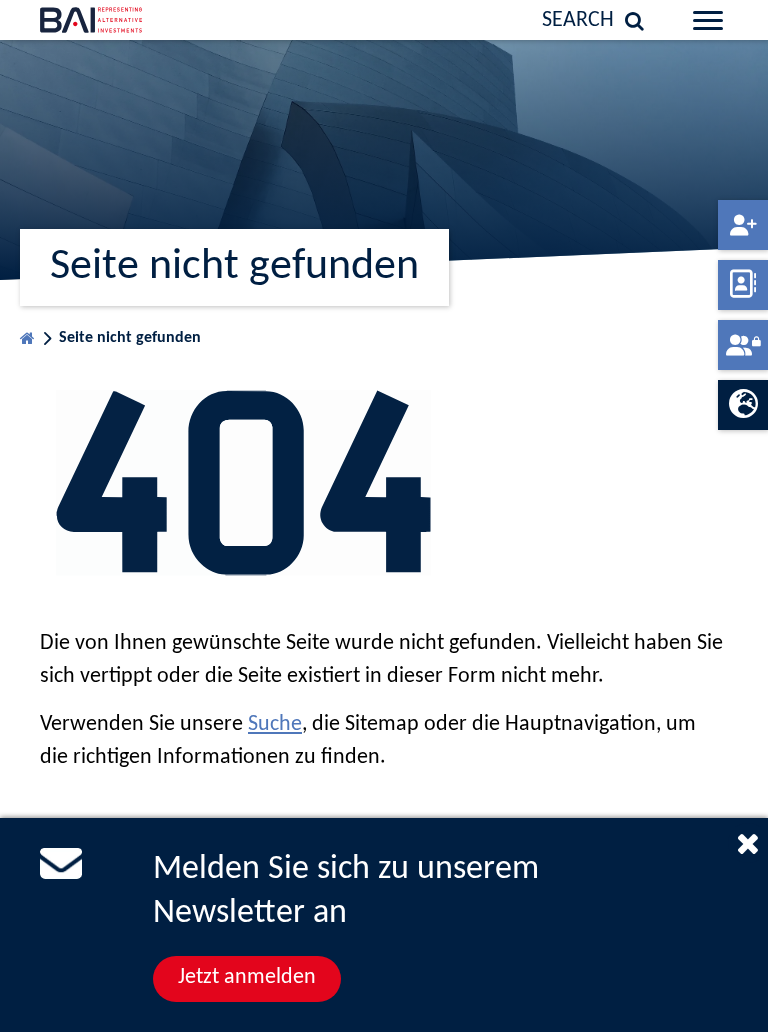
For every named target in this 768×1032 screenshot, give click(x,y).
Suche (275, 724)
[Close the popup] (748, 843)
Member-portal (743, 345)
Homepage (27, 333)
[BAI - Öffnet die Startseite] (111, 20)
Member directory (743, 285)
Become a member (743, 225)
